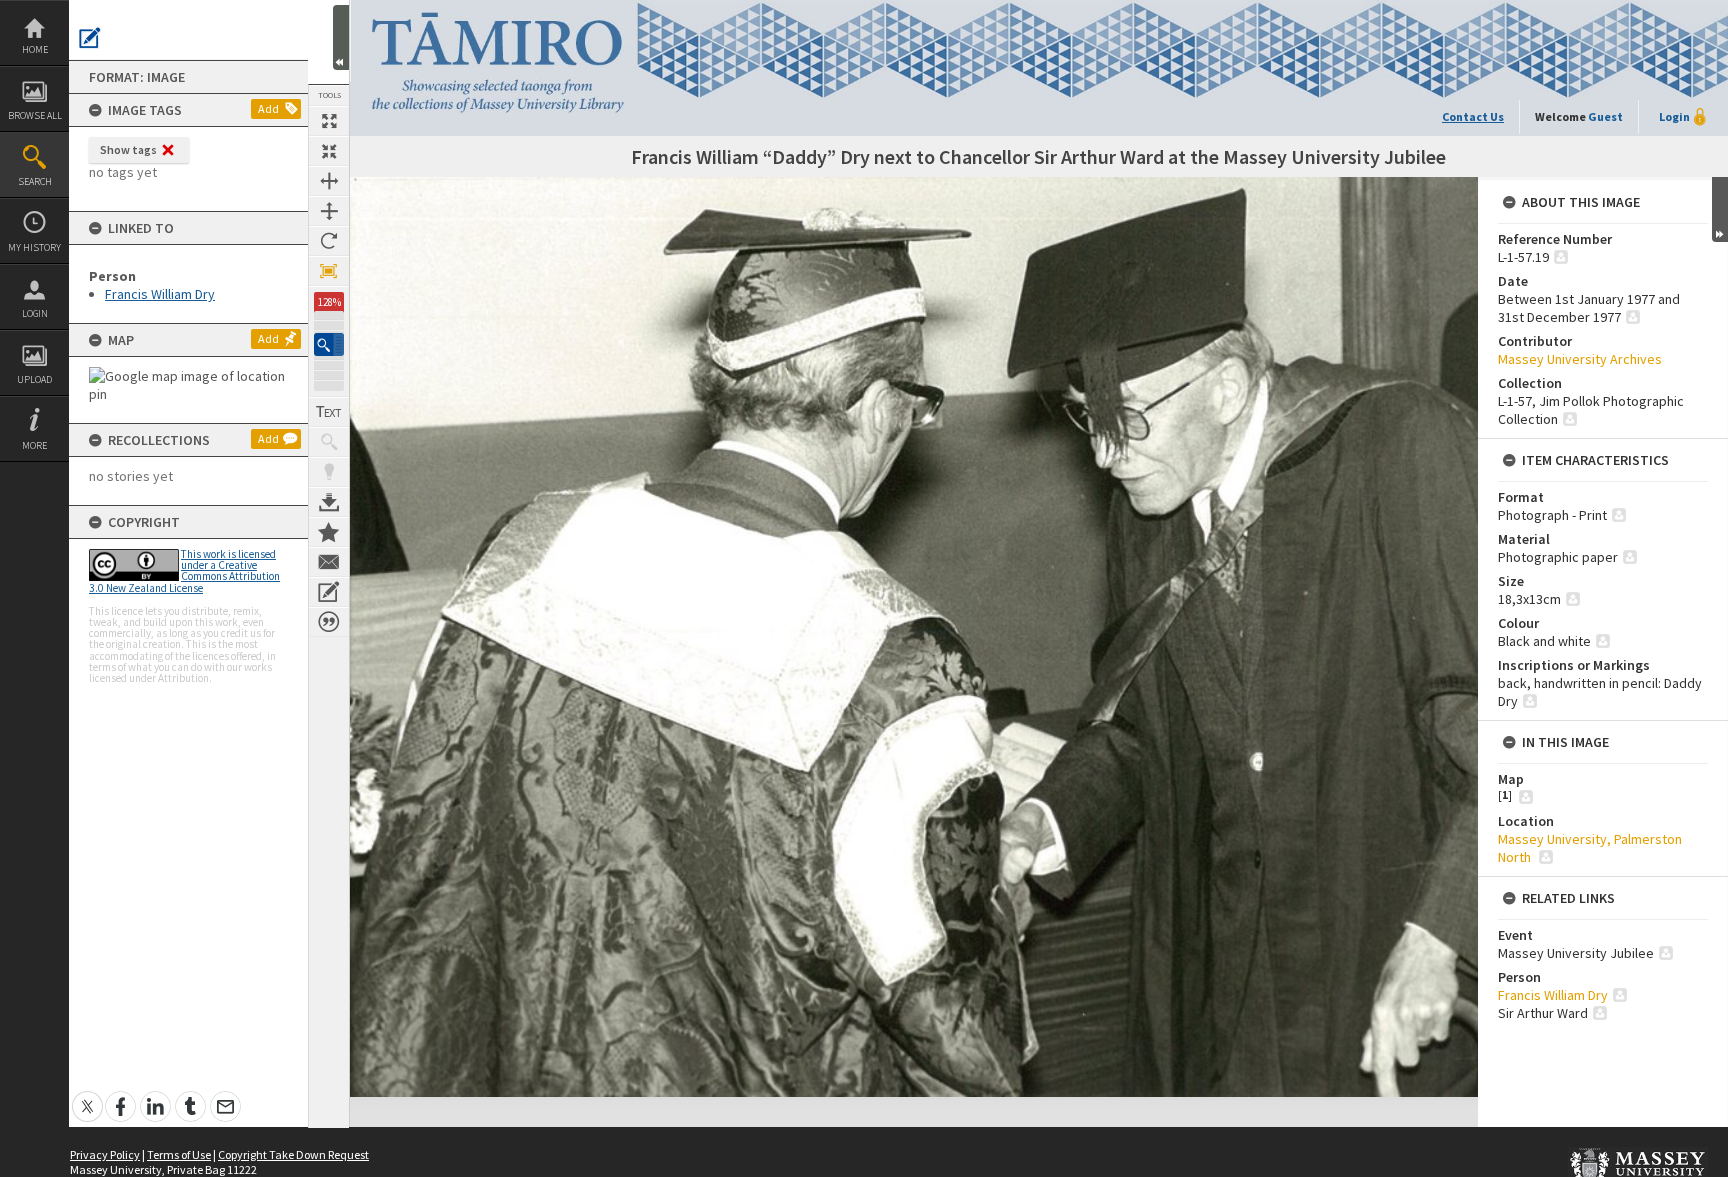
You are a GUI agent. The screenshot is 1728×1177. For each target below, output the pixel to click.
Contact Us (1473, 116)
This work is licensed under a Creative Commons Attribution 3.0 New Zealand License (184, 571)
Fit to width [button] (329, 181)
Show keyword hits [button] (329, 442)
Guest (1605, 116)
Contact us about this (329, 562)
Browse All (35, 115)
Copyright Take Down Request (293, 1154)
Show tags (128, 149)
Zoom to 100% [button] (329, 271)
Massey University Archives (1580, 359)
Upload (34, 379)
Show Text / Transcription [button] (329, 412)
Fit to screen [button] (329, 151)
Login (35, 313)
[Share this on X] (87, 1095)
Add (268, 108)
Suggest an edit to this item (90, 38)
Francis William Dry (160, 294)
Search (35, 181)
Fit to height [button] (329, 211)
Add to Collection (329, 532)
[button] (329, 344)
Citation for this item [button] (329, 622)
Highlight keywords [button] (329, 472)
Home (35, 49)
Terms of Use (179, 1154)
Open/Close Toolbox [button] (341, 37)
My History (34, 247)
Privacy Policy (105, 1154)
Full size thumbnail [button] (329, 121)
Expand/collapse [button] (1720, 209)
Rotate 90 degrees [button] (329, 241)
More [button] (34, 445)
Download (329, 502)
